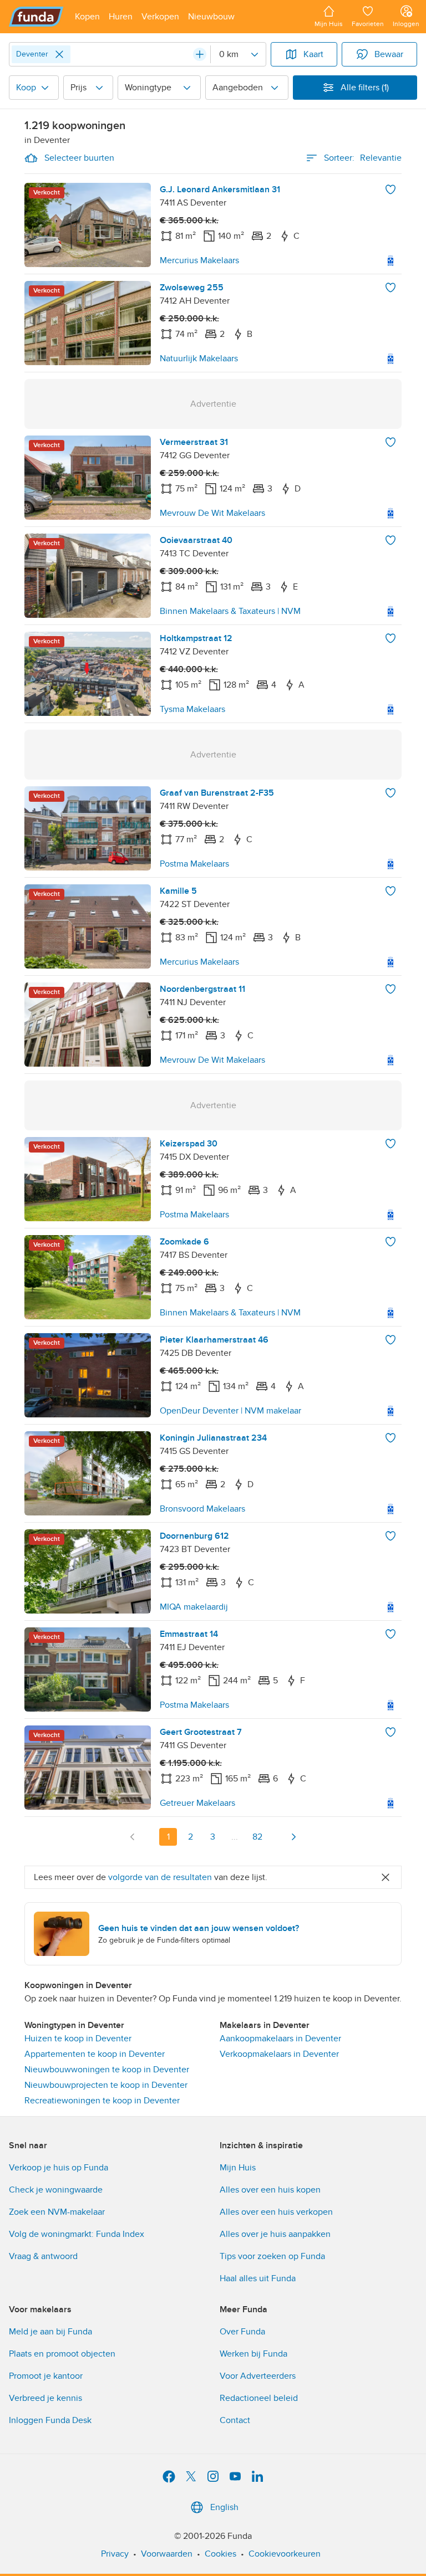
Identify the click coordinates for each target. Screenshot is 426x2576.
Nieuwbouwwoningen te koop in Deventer (107, 2070)
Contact (235, 2420)
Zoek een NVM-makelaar (57, 2212)
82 (257, 1837)
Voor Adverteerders (258, 2376)
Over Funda (242, 2332)
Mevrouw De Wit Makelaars (212, 513)
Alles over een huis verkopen (276, 2212)
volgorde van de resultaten (160, 1877)
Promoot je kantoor (46, 2376)
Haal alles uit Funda (258, 2278)
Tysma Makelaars (192, 709)
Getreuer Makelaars (197, 1803)
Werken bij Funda (253, 2354)
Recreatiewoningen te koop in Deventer (102, 2101)
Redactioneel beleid (259, 2398)
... (235, 1837)
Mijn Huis (238, 2168)
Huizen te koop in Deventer (78, 2039)
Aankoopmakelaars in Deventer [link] (280, 2039)
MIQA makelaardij (194, 1607)
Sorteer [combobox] (363, 158)
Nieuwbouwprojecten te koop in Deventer (106, 2085)
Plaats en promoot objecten (62, 2354)
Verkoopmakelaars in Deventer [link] (279, 2054)
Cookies (220, 2554)
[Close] (59, 54)
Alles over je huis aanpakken (275, 2234)
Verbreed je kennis (45, 2398)
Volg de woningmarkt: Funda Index (77, 2234)
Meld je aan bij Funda (50, 2332)
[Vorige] (133, 1837)
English (224, 2507)
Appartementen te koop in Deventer (95, 2054)
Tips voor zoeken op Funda (272, 2256)
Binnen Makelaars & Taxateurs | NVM (230, 611)
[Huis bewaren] (390, 190)
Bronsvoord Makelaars (202, 1509)
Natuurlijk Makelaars (199, 359)
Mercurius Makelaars (199, 260)
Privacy (115, 2554)
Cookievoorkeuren (285, 2554)
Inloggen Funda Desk (50, 2420)
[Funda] (36, 17)
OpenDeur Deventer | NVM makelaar (230, 1411)
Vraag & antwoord (43, 2256)
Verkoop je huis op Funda (59, 2168)
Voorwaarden (167, 2554)
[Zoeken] (200, 54)
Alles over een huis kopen (270, 2190)
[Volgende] (293, 1837)
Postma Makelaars (194, 864)
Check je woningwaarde (56, 2190)
